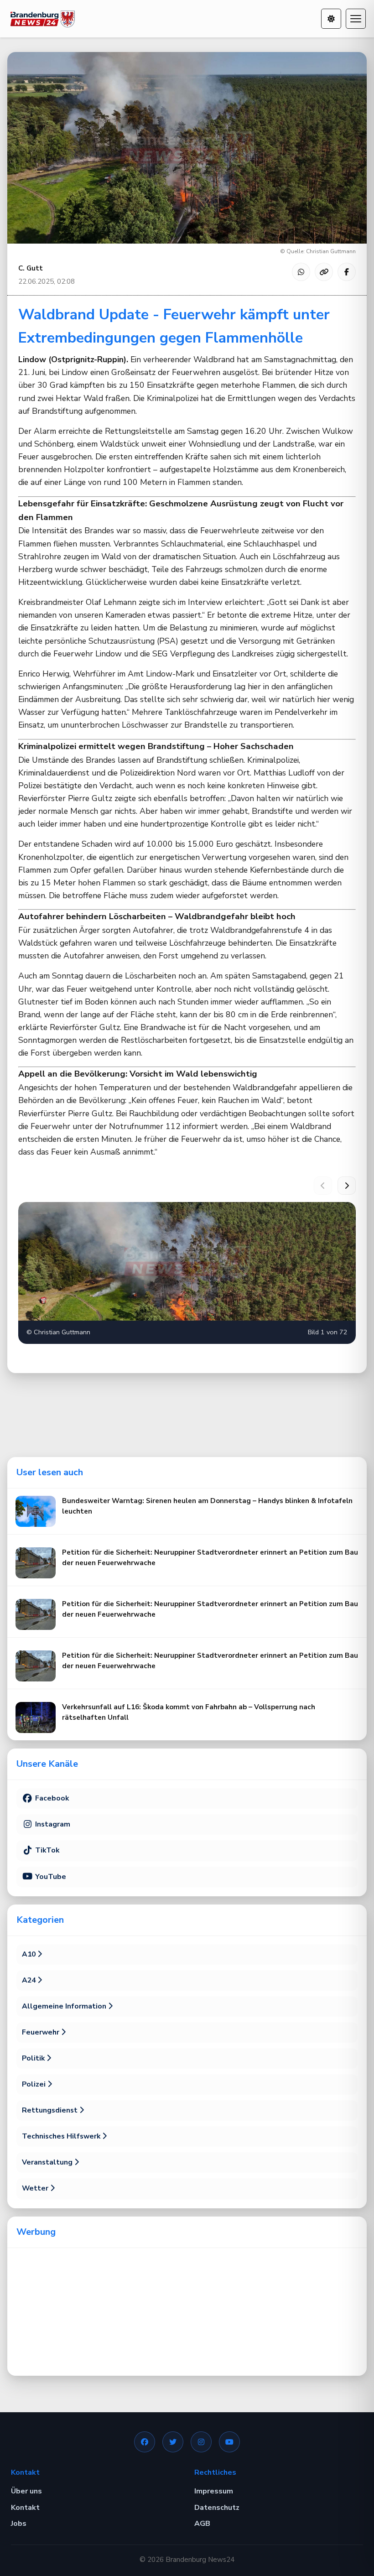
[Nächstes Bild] (347, 1186)
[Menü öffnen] (356, 19)
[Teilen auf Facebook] (347, 272)
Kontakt (25, 2508)
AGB (202, 2524)
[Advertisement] (187, 2312)
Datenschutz (217, 2508)
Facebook (51, 1798)
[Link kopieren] (324, 272)
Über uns (26, 2491)
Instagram (52, 1824)
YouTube (50, 1877)
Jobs (19, 2524)
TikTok (46, 1850)
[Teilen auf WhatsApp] (301, 272)
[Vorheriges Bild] (323, 1186)
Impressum (214, 2491)
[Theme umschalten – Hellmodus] (331, 19)
